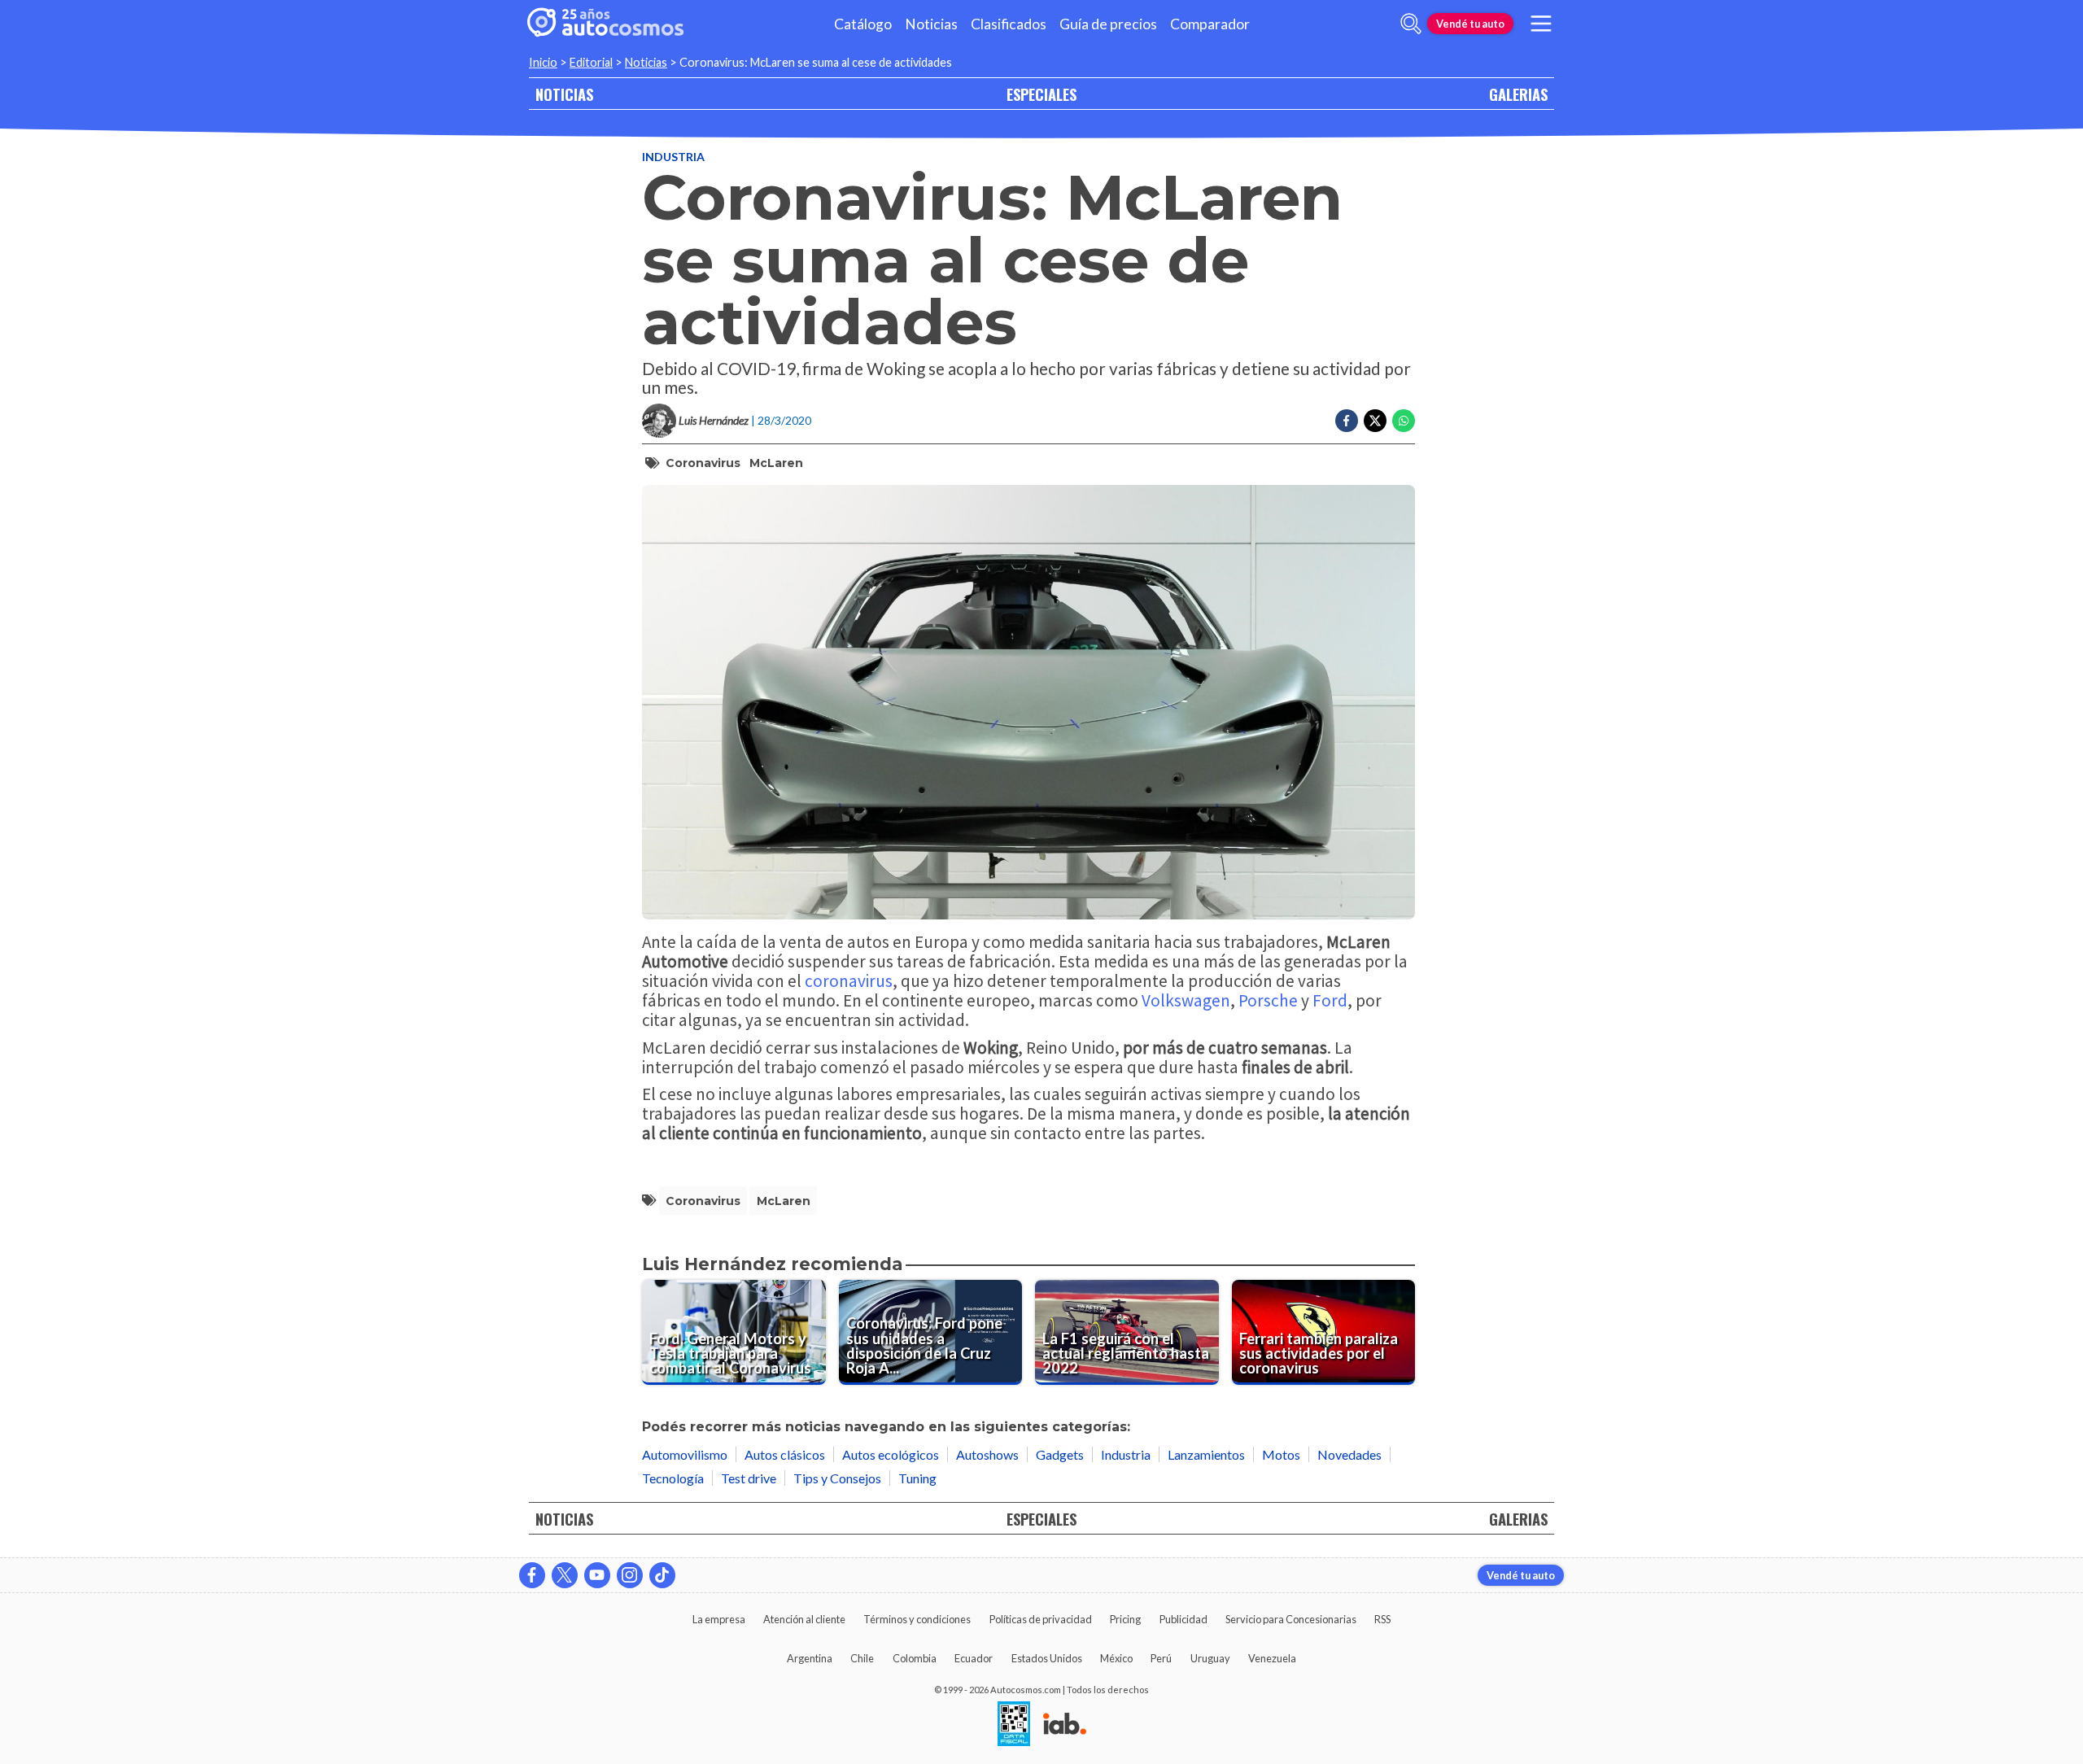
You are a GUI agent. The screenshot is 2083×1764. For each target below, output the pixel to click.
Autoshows (987, 1454)
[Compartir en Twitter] (1375, 421)
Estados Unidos (1047, 1658)
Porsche (1268, 1000)
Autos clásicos (785, 1454)
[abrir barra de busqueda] (1411, 24)
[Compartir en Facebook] (1347, 421)
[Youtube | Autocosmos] (597, 1575)
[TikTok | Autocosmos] (662, 1575)
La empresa (719, 1619)
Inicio (543, 62)
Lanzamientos (1206, 1454)
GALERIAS (1518, 94)
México (1116, 1658)
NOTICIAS (564, 94)
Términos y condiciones (917, 1619)
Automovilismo (685, 1454)
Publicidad (1183, 1619)
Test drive (749, 1478)
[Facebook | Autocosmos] (532, 1575)
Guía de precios (1108, 24)
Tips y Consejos (837, 1478)
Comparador (1210, 24)
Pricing (1125, 1619)
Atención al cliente (804, 1619)
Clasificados (1009, 24)
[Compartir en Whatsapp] (1404, 421)
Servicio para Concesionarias (1291, 1619)
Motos (1281, 1454)
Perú (1161, 1658)
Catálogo (863, 24)
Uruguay (1210, 1658)
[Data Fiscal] (1014, 1725)
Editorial (591, 62)
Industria (673, 157)
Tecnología (673, 1478)
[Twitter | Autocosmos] (565, 1575)
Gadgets (1060, 1454)
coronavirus (703, 463)
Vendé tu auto (1470, 24)
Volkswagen (1186, 1000)
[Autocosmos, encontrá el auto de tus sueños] (605, 24)
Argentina (810, 1658)
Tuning (917, 1478)
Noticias (931, 24)
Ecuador (974, 1658)
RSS (1382, 1619)
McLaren (776, 463)
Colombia (915, 1658)
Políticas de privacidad (1041, 1619)
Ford (1330, 1000)
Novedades (1349, 1454)
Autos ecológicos (891, 1454)
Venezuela (1272, 1658)
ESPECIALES (1041, 94)
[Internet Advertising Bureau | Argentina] (1065, 1725)
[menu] (1541, 24)
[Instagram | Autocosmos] (630, 1575)
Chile (862, 1658)
